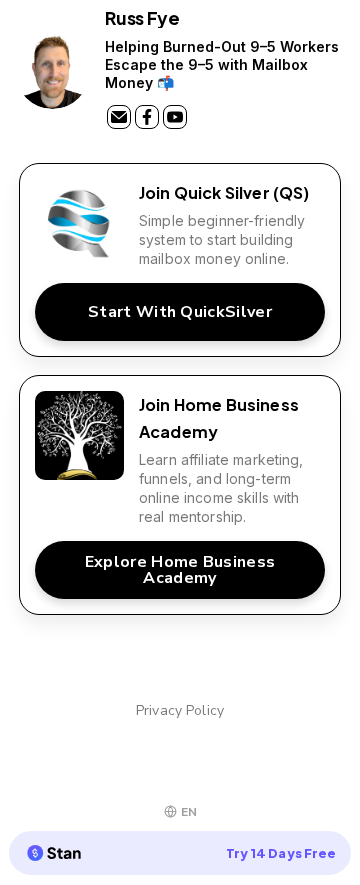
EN (189, 812)
